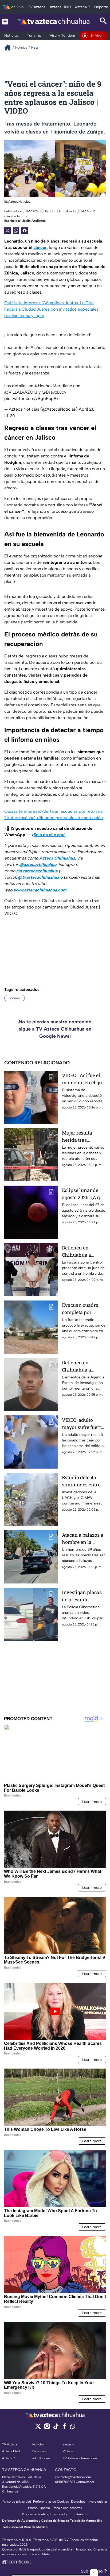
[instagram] (47, 2428)
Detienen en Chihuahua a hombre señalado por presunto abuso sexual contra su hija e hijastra (84, 1251)
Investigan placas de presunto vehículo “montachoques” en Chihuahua (84, 1596)
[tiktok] (56, 2428)
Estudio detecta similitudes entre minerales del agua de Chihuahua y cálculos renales (83, 1481)
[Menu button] (5, 21)
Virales (15, 998)
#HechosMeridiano (53, 386)
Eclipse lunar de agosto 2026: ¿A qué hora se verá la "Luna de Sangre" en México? (84, 1194)
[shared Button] (16, 231)
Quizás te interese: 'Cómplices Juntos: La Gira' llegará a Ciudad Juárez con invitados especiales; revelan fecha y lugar (52, 309)
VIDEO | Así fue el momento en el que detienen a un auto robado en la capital (83, 1079)
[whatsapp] (73, 2427)
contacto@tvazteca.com (73, 2477)
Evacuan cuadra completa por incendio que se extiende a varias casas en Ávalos (81, 1309)
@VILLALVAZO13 (21, 392)
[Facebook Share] (25, 231)
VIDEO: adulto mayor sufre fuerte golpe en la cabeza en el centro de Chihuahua (83, 1424)
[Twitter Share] (7, 231)
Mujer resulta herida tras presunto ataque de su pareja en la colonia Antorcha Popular (83, 1137)
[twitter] (38, 2428)
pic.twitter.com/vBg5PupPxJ (32, 399)
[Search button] (103, 21)
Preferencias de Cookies (51, 2502)
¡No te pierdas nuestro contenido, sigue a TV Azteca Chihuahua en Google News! (55, 1029)
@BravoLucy (54, 392)
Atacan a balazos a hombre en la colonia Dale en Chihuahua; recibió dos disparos (83, 1539)
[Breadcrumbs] (10, 47)
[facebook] (64, 2428)
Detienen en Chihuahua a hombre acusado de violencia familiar (84, 1366)
